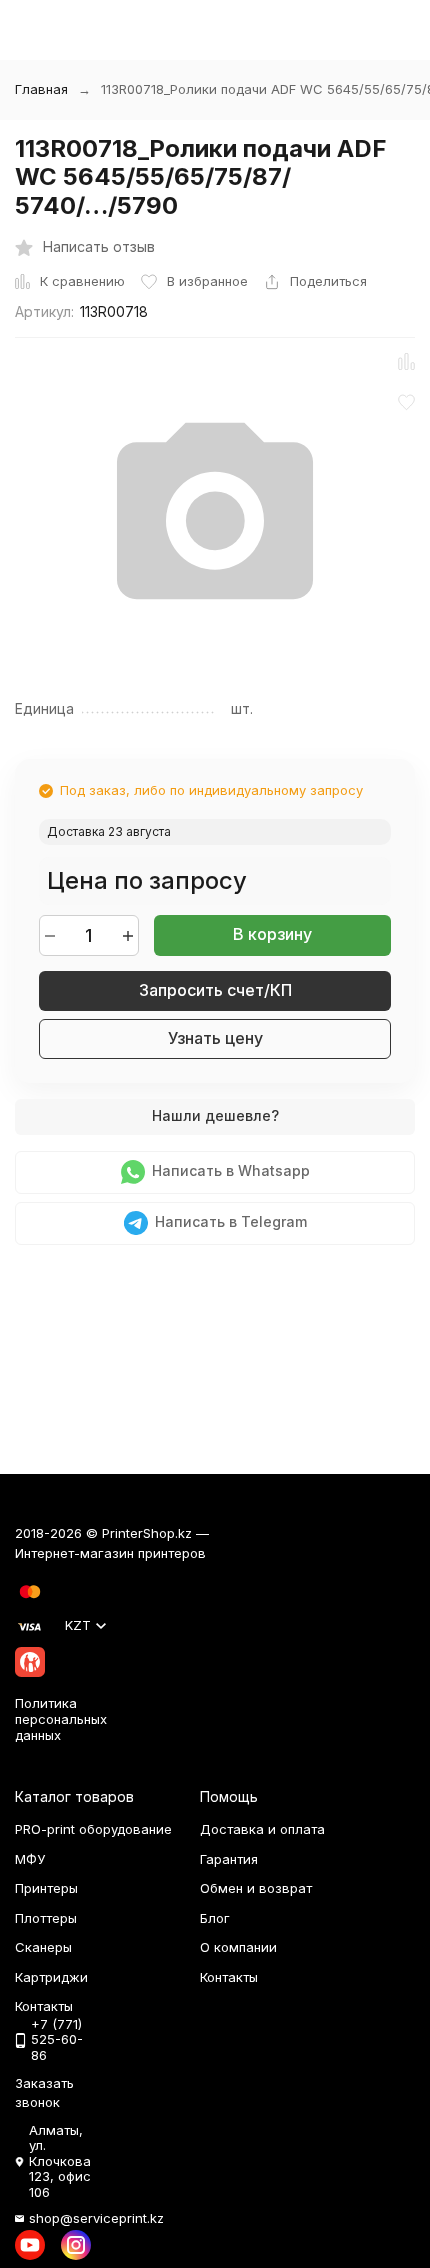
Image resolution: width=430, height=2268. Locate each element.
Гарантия (229, 1859)
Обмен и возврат (256, 1888)
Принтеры (46, 1888)
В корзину (272, 934)
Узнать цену (215, 1038)
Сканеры (43, 1947)
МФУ (30, 1859)
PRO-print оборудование (93, 1829)
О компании (238, 1947)
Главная (41, 89)
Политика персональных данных (61, 1718)
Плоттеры (46, 1918)
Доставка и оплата (262, 1829)
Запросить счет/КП (215, 990)
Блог (215, 1918)
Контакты (229, 1977)
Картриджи (51, 1977)
